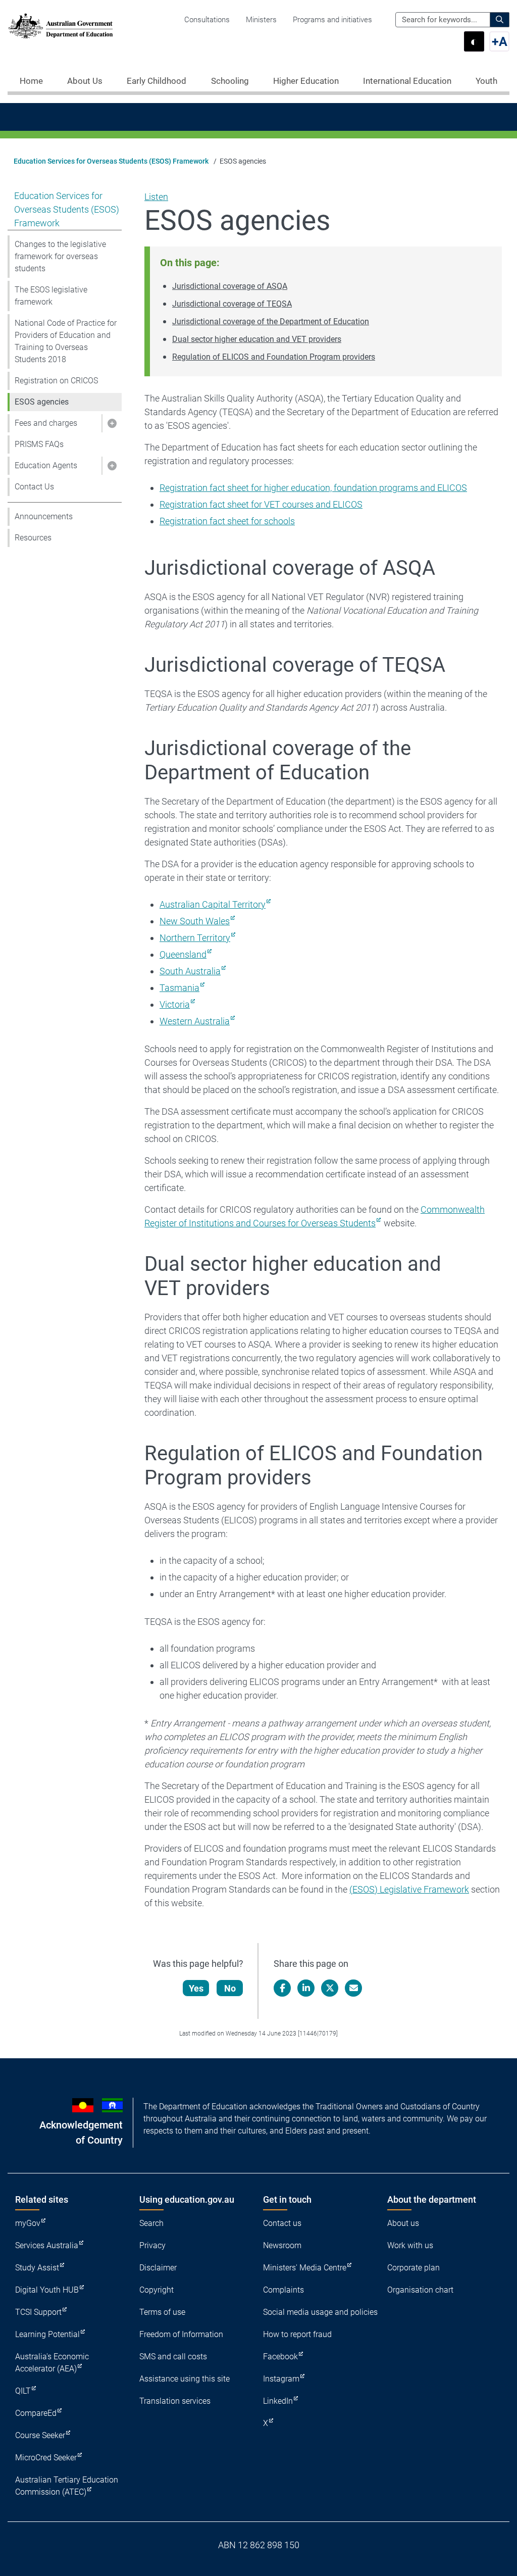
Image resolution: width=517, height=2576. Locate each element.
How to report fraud (297, 2334)
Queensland (183, 954)
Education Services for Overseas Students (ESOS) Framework (111, 161)
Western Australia (195, 1021)
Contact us (282, 2223)
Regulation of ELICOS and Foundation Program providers (274, 357)
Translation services (175, 2401)
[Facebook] (282, 1988)
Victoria (175, 1004)
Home (31, 81)
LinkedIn (278, 2401)
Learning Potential (47, 2334)
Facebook (280, 2357)
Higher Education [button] (306, 81)
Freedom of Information (181, 2334)
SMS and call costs (173, 2357)
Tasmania (179, 988)
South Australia (190, 971)
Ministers (261, 20)
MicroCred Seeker (46, 2458)
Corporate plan (413, 2268)
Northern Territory (195, 938)
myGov (28, 2223)
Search (151, 2223)
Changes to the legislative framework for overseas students (60, 256)
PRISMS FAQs (39, 444)
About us (403, 2223)
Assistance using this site (185, 2379)
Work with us (410, 2245)
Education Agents (46, 465)
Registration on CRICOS (56, 381)
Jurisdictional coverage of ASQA (230, 286)
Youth (486, 81)
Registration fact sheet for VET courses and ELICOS (261, 504)
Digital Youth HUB (47, 2290)
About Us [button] (85, 81)
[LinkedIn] (306, 1988)
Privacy (152, 2245)
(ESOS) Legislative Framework (409, 1889)
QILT (23, 2391)
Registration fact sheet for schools (227, 521)
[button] (112, 423)
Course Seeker (40, 2435)
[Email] (353, 1988)
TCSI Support (38, 2312)
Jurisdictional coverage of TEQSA (232, 304)
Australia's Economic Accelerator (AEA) (52, 2363)
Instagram (281, 2379)
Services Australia (47, 2245)
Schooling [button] (230, 81)
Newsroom (282, 2245)
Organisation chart (420, 2290)
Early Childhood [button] (157, 81)
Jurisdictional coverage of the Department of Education (271, 321)
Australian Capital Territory (213, 904)
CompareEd (36, 2413)
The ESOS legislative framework (51, 296)
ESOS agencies (42, 402)
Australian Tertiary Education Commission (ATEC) (67, 2486)
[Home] (61, 26)
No (230, 1988)
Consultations (207, 20)
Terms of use (162, 2312)
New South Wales (195, 921)
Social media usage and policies (320, 2312)
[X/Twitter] (330, 1988)
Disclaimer (158, 2268)
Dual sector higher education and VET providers (257, 339)
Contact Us (34, 487)
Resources (33, 538)
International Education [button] (407, 81)
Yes (196, 1988)
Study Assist (37, 2268)
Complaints (283, 2290)
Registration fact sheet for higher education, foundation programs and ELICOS (313, 488)
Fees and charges (46, 423)
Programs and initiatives (332, 20)
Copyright (157, 2290)
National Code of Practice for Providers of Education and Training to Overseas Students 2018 (66, 341)
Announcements (44, 516)
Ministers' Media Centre (305, 2268)
